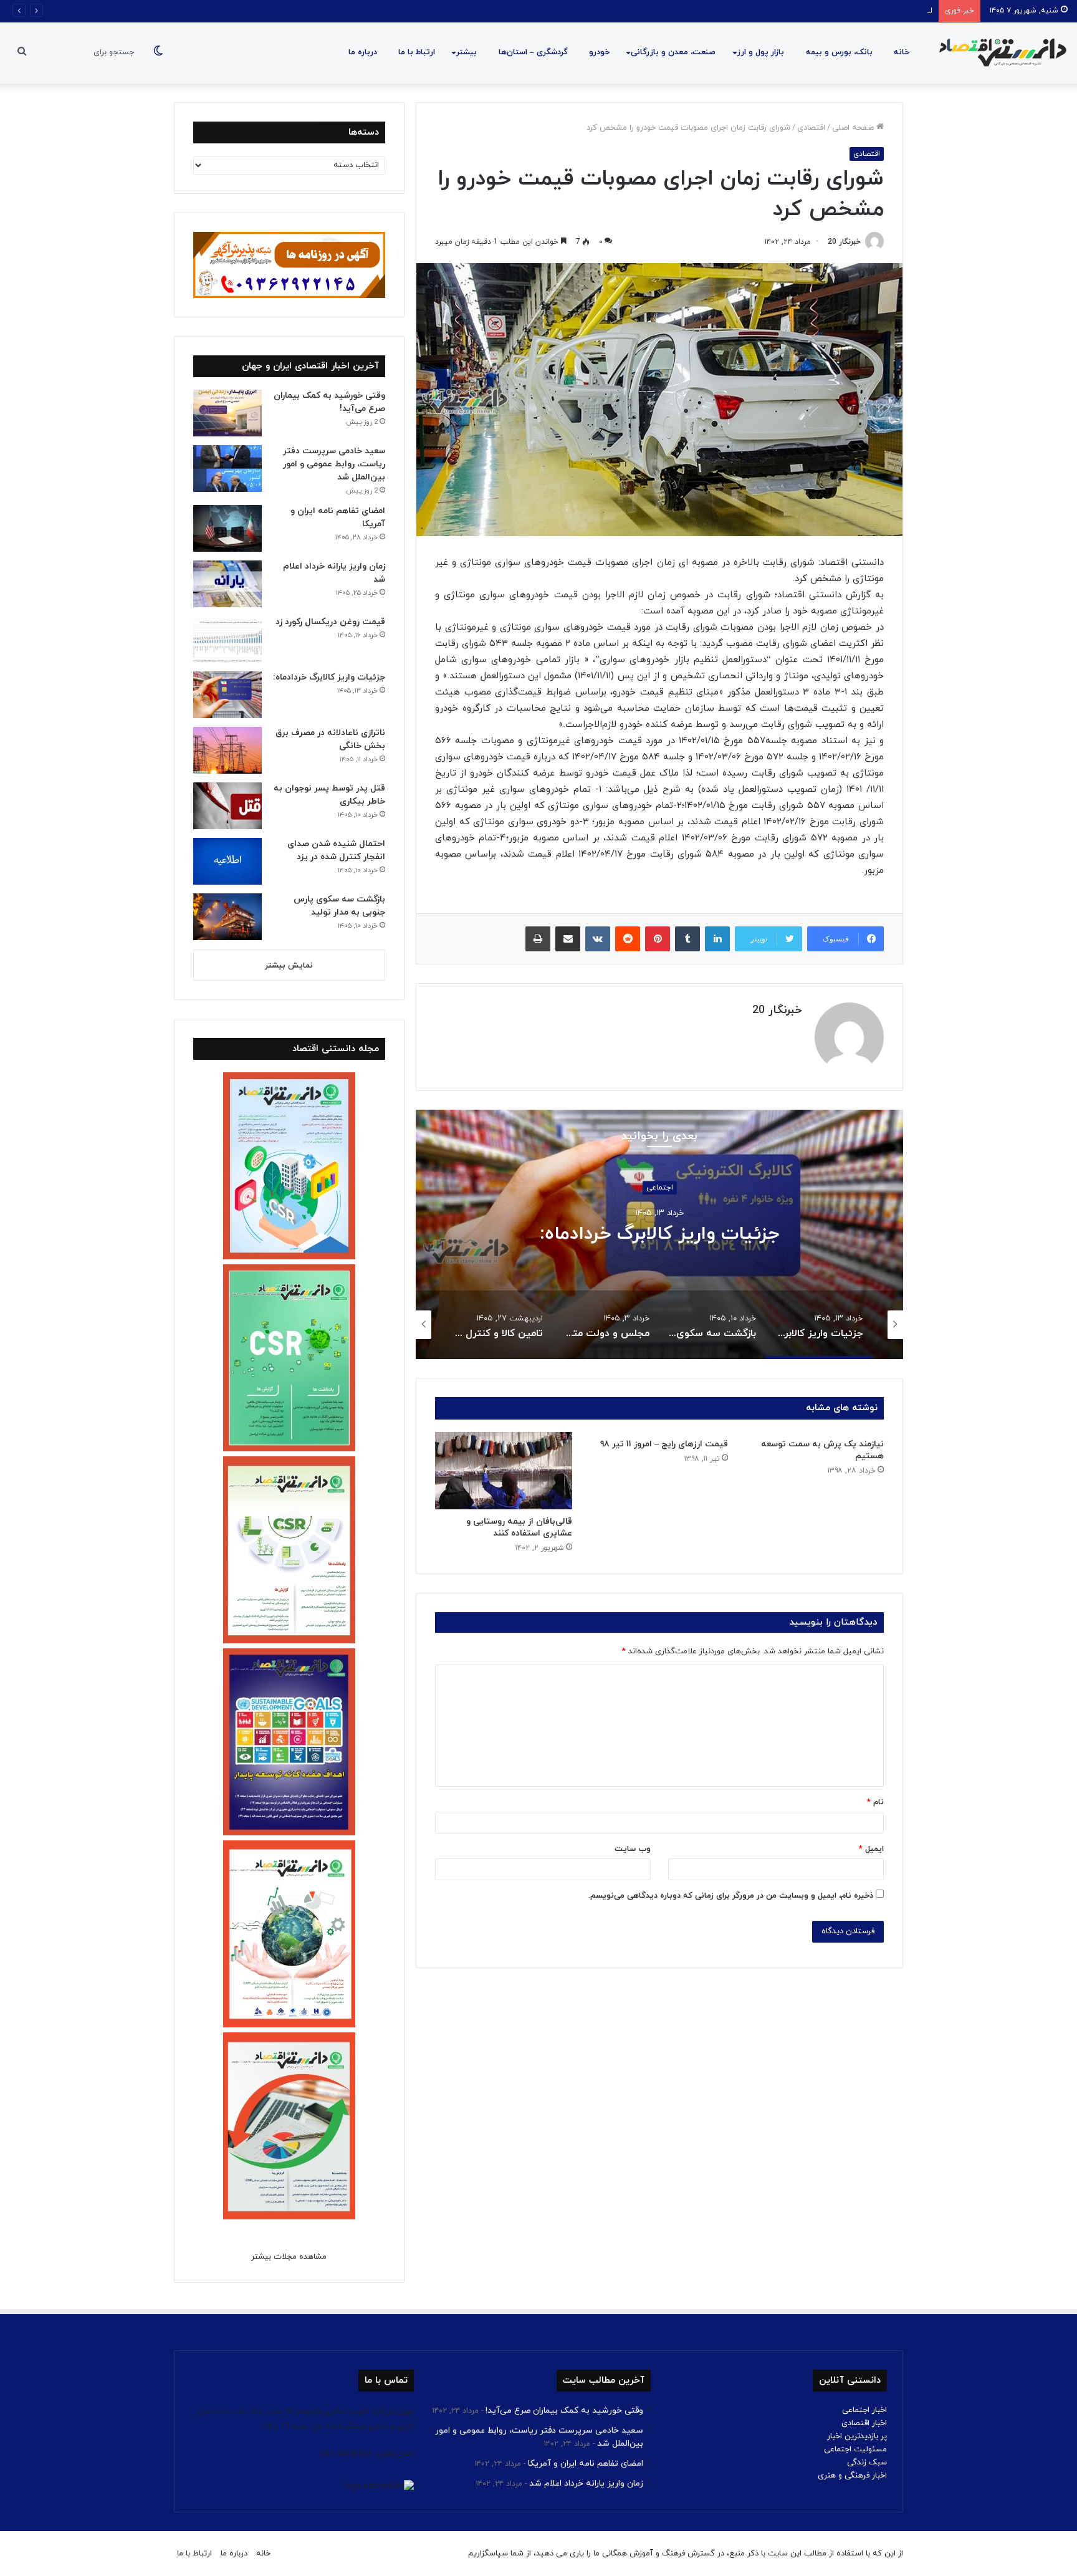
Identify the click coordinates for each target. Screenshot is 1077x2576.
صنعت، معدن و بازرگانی (673, 52)
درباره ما (363, 52)
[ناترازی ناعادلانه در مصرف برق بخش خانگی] (227, 750)
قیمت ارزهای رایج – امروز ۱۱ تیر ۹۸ (664, 1444)
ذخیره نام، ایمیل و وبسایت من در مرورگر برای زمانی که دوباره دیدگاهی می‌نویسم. (731, 1896)
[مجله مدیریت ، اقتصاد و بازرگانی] (999, 53)
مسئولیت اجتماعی (855, 2449)
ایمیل (871, 1849)
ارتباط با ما (417, 52)
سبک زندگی (867, 2463)
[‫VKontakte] (598, 939)
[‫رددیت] (628, 939)
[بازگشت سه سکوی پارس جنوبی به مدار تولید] (227, 917)
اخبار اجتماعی (864, 2410)
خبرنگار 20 (844, 242)
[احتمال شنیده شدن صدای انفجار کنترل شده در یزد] (227, 861)
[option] (659, 1234)
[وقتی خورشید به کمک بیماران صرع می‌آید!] (227, 413)
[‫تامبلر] (687, 939)
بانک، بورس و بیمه (839, 52)
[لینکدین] (717, 939)
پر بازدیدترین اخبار (857, 2436)
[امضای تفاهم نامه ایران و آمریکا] (227, 528)
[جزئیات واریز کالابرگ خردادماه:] (227, 695)
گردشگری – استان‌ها (533, 52)
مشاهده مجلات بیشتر (289, 2257)
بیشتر (467, 52)
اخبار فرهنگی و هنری (852, 2476)
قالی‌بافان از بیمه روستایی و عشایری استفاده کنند (519, 1527)
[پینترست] (658, 939)
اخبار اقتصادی (864, 2423)
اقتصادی (811, 128)
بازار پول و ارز (761, 52)
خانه (902, 52)
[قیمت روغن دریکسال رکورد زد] (227, 639)
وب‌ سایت (633, 1849)
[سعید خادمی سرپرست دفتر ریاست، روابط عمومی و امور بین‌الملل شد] (227, 469)
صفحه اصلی (854, 128)
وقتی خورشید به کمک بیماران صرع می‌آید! (564, 2410)
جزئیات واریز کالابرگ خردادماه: (660, 1235)
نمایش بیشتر (289, 966)
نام (875, 1802)
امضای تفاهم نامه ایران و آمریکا (879, 11)
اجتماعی (660, 1188)
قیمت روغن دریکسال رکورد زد (330, 622)
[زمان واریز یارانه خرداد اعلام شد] (227, 584)
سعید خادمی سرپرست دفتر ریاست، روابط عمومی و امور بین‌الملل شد (334, 464)
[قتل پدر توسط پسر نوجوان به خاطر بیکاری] (227, 806)
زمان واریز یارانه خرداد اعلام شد (586, 2483)
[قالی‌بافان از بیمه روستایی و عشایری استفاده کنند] (504, 1471)
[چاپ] (538, 939)
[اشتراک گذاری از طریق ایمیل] (568, 939)
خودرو (599, 52)
